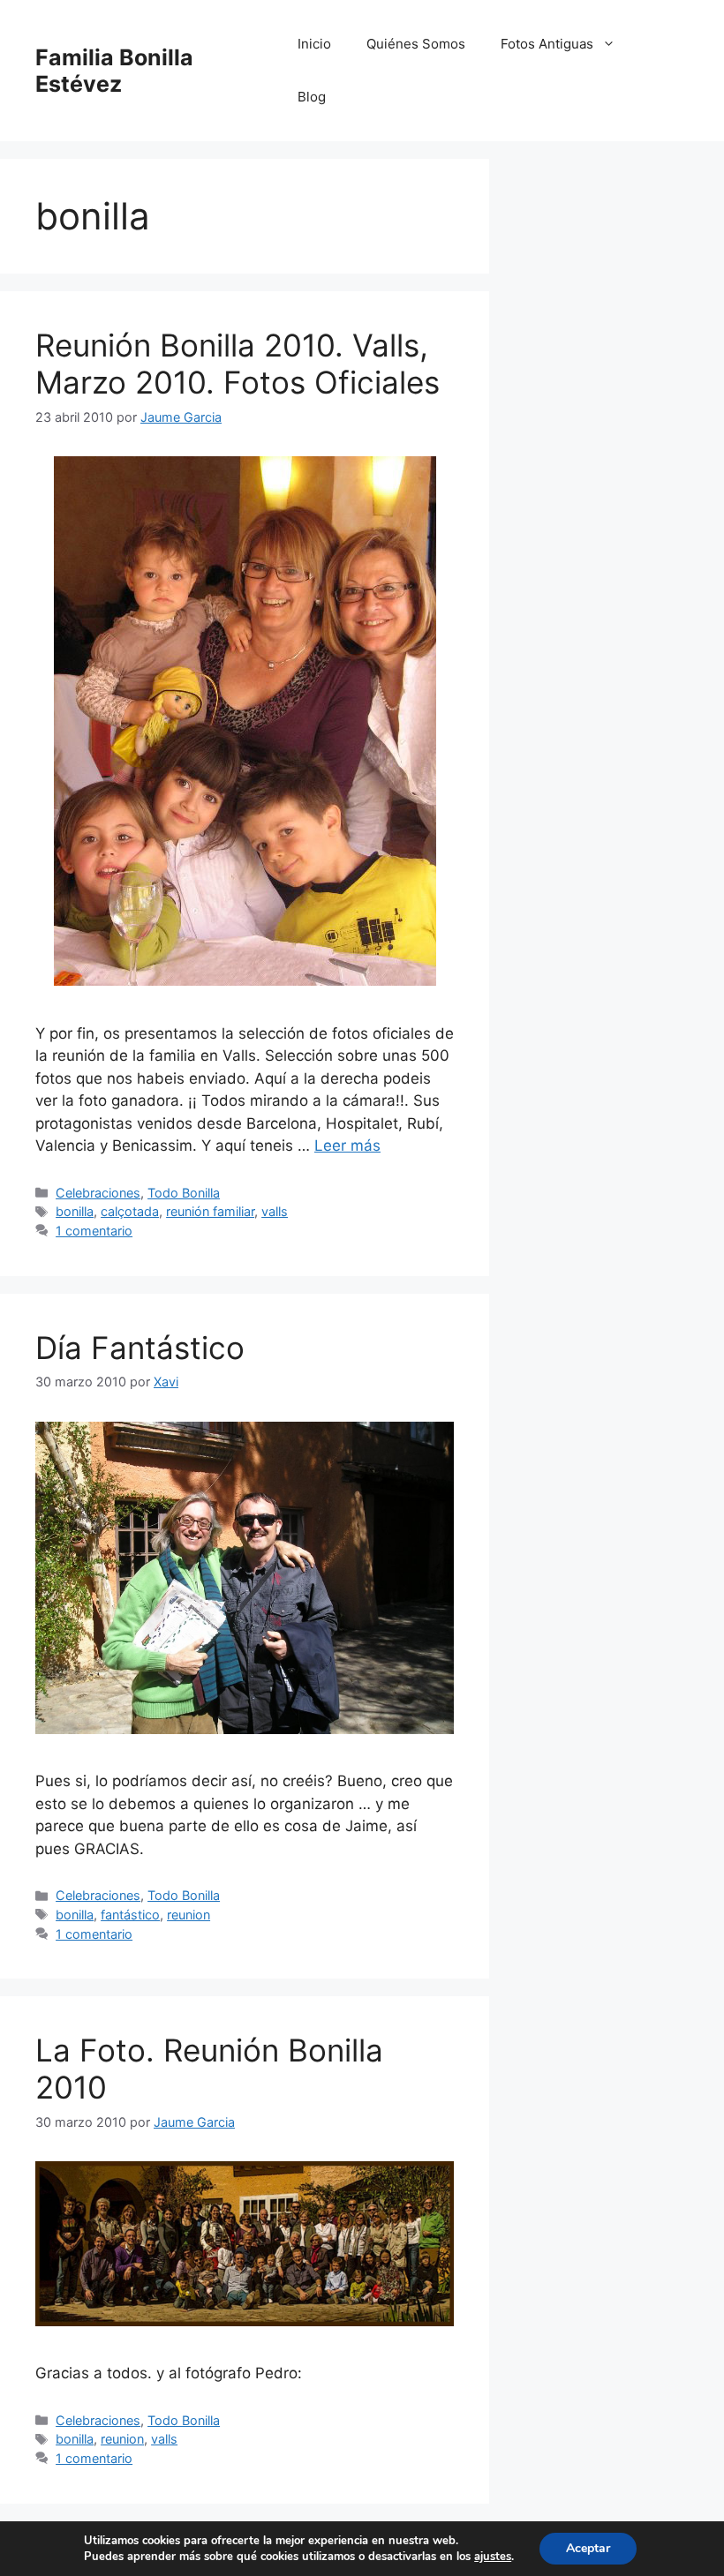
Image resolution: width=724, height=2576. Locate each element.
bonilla (75, 1211)
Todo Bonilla (184, 1193)
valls (275, 1211)
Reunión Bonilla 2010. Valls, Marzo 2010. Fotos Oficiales (238, 364)
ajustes (493, 2557)
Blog (312, 97)
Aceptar (588, 2548)
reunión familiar (210, 1211)
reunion (189, 1915)
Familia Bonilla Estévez (114, 71)
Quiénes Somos (416, 44)
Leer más (347, 1145)
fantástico (130, 1915)
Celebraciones (98, 1193)
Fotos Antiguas (547, 44)
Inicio (314, 44)
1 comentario (94, 1231)
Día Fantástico (140, 1348)
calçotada (130, 1211)
